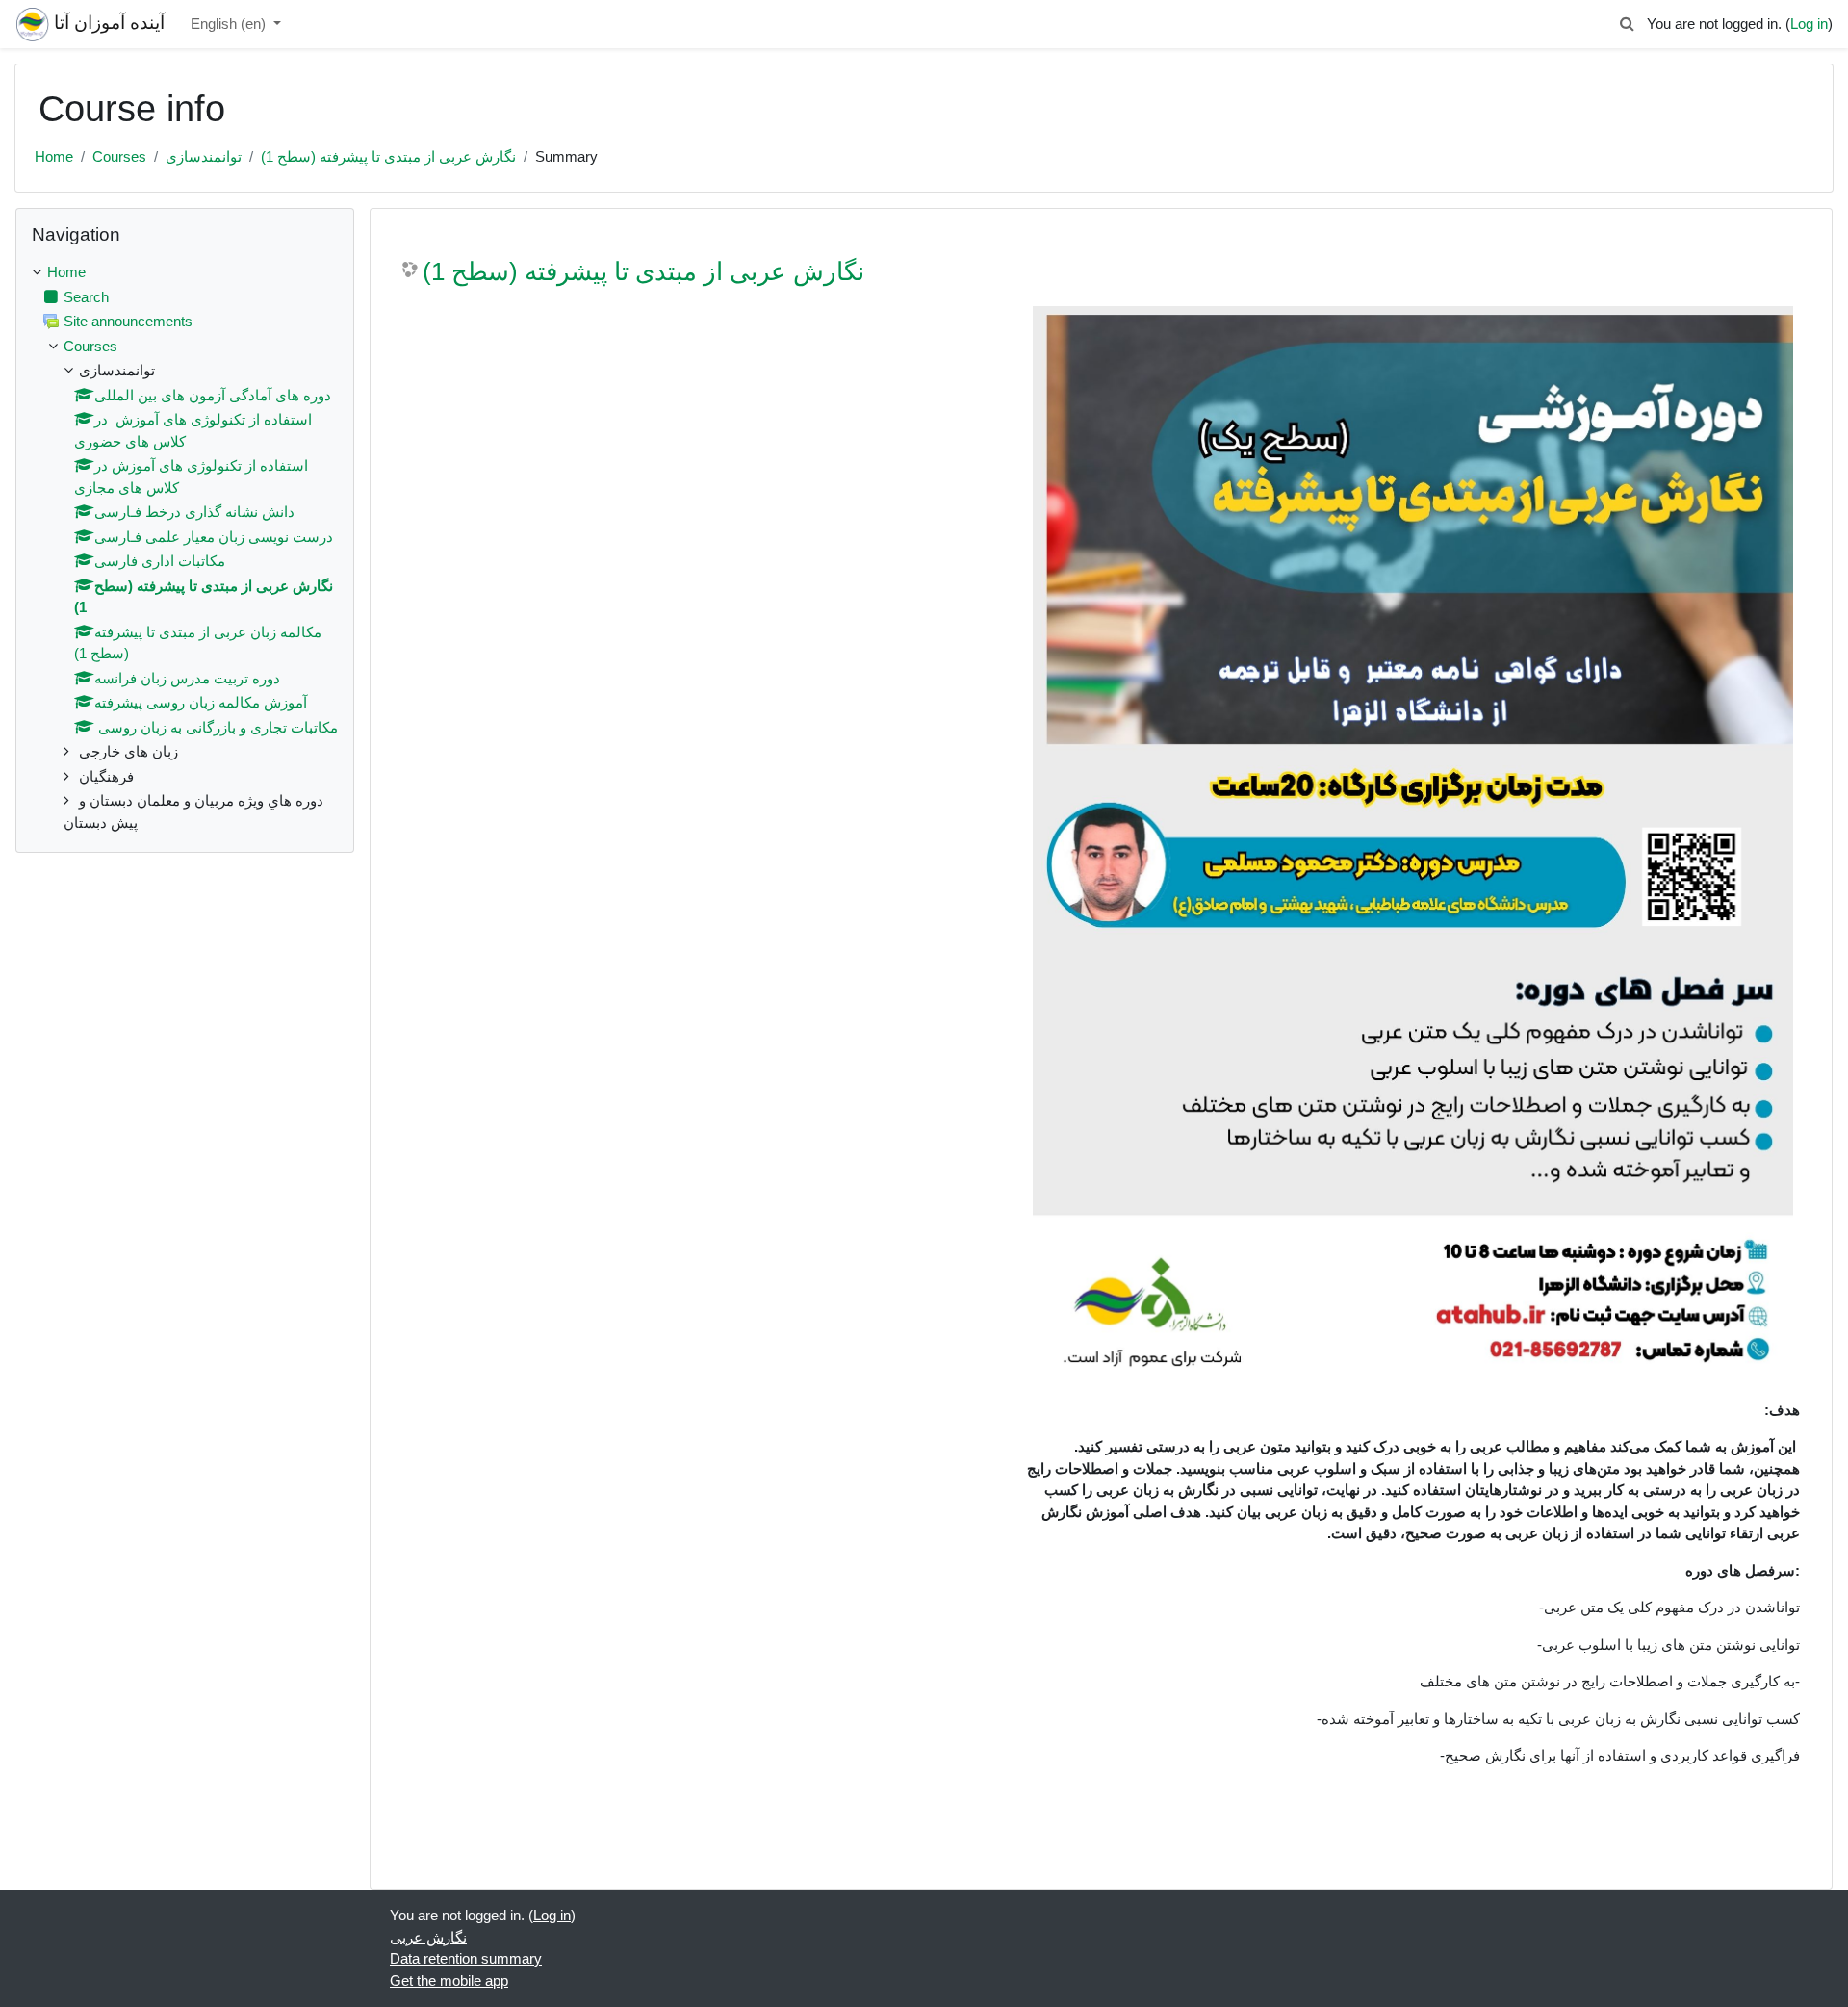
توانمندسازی (204, 156)
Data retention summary (466, 1958)
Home (54, 156)
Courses (119, 156)
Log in (1809, 24)
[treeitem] (185, 548)
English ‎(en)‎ (230, 24)
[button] (1628, 25)
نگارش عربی (428, 1937)
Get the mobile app (449, 1981)
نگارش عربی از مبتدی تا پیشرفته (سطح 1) (388, 156)
